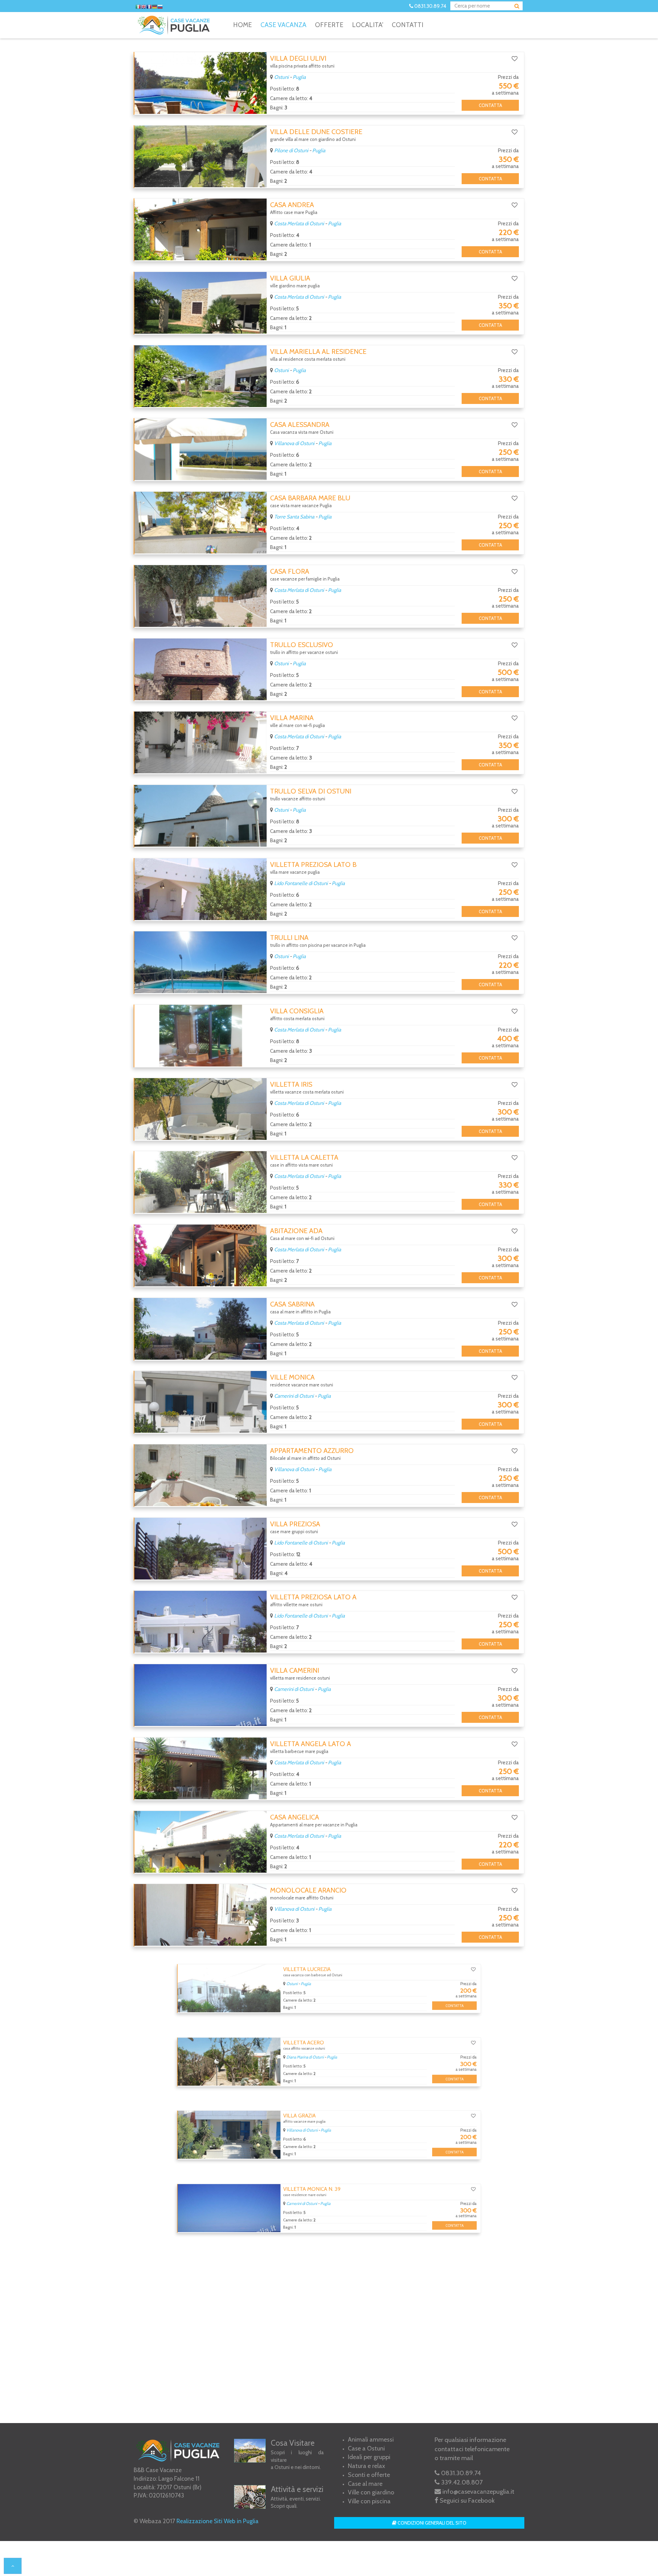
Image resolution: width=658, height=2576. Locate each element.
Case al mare (365, 2484)
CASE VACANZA (283, 25)
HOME (242, 25)
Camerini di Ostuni (294, 1396)
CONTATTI (407, 25)
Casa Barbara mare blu (310, 498)
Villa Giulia (290, 278)
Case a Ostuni (366, 2448)
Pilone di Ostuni (291, 151)
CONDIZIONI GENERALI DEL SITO (431, 2523)
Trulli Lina (289, 938)
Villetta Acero (296, 2037)
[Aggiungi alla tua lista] (515, 59)
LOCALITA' (368, 25)
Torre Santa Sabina (294, 517)
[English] (144, 7)
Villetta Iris (291, 1084)
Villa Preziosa (295, 1524)
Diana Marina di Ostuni (298, 2056)
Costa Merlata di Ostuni (299, 224)
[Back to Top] (13, 2566)
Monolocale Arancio (308, 1890)
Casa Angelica (295, 1817)
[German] (155, 7)
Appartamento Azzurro (312, 1451)
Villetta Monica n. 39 (307, 2183)
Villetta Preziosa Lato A (313, 1597)
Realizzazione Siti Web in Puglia (217, 2521)
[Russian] (160, 7)
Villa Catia (289, 2257)
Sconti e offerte (369, 2475)
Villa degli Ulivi (298, 58)
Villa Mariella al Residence (318, 351)
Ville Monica (292, 1377)
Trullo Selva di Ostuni (311, 791)
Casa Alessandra (300, 425)
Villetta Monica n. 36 (307, 2330)
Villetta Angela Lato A (310, 1744)
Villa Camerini (295, 1670)
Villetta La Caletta (304, 1157)
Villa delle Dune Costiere (316, 132)
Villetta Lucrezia (301, 1964)
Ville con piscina (369, 2501)
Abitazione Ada (296, 1231)
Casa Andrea (292, 205)
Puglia (299, 77)
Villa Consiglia (297, 1011)
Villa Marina (292, 718)
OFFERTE (329, 25)
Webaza (150, 2521)
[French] (149, 7)
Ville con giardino (371, 2492)
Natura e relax (367, 2466)
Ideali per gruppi (369, 2457)
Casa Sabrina (292, 1304)
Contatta (490, 105)
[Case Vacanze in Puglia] (175, 25)
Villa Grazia (291, 2110)
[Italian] (138, 7)
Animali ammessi (371, 2440)
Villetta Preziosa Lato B (313, 864)
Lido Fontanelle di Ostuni (301, 883)
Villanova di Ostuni (294, 443)
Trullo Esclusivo (302, 645)
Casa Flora (290, 571)
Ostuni (281, 77)
